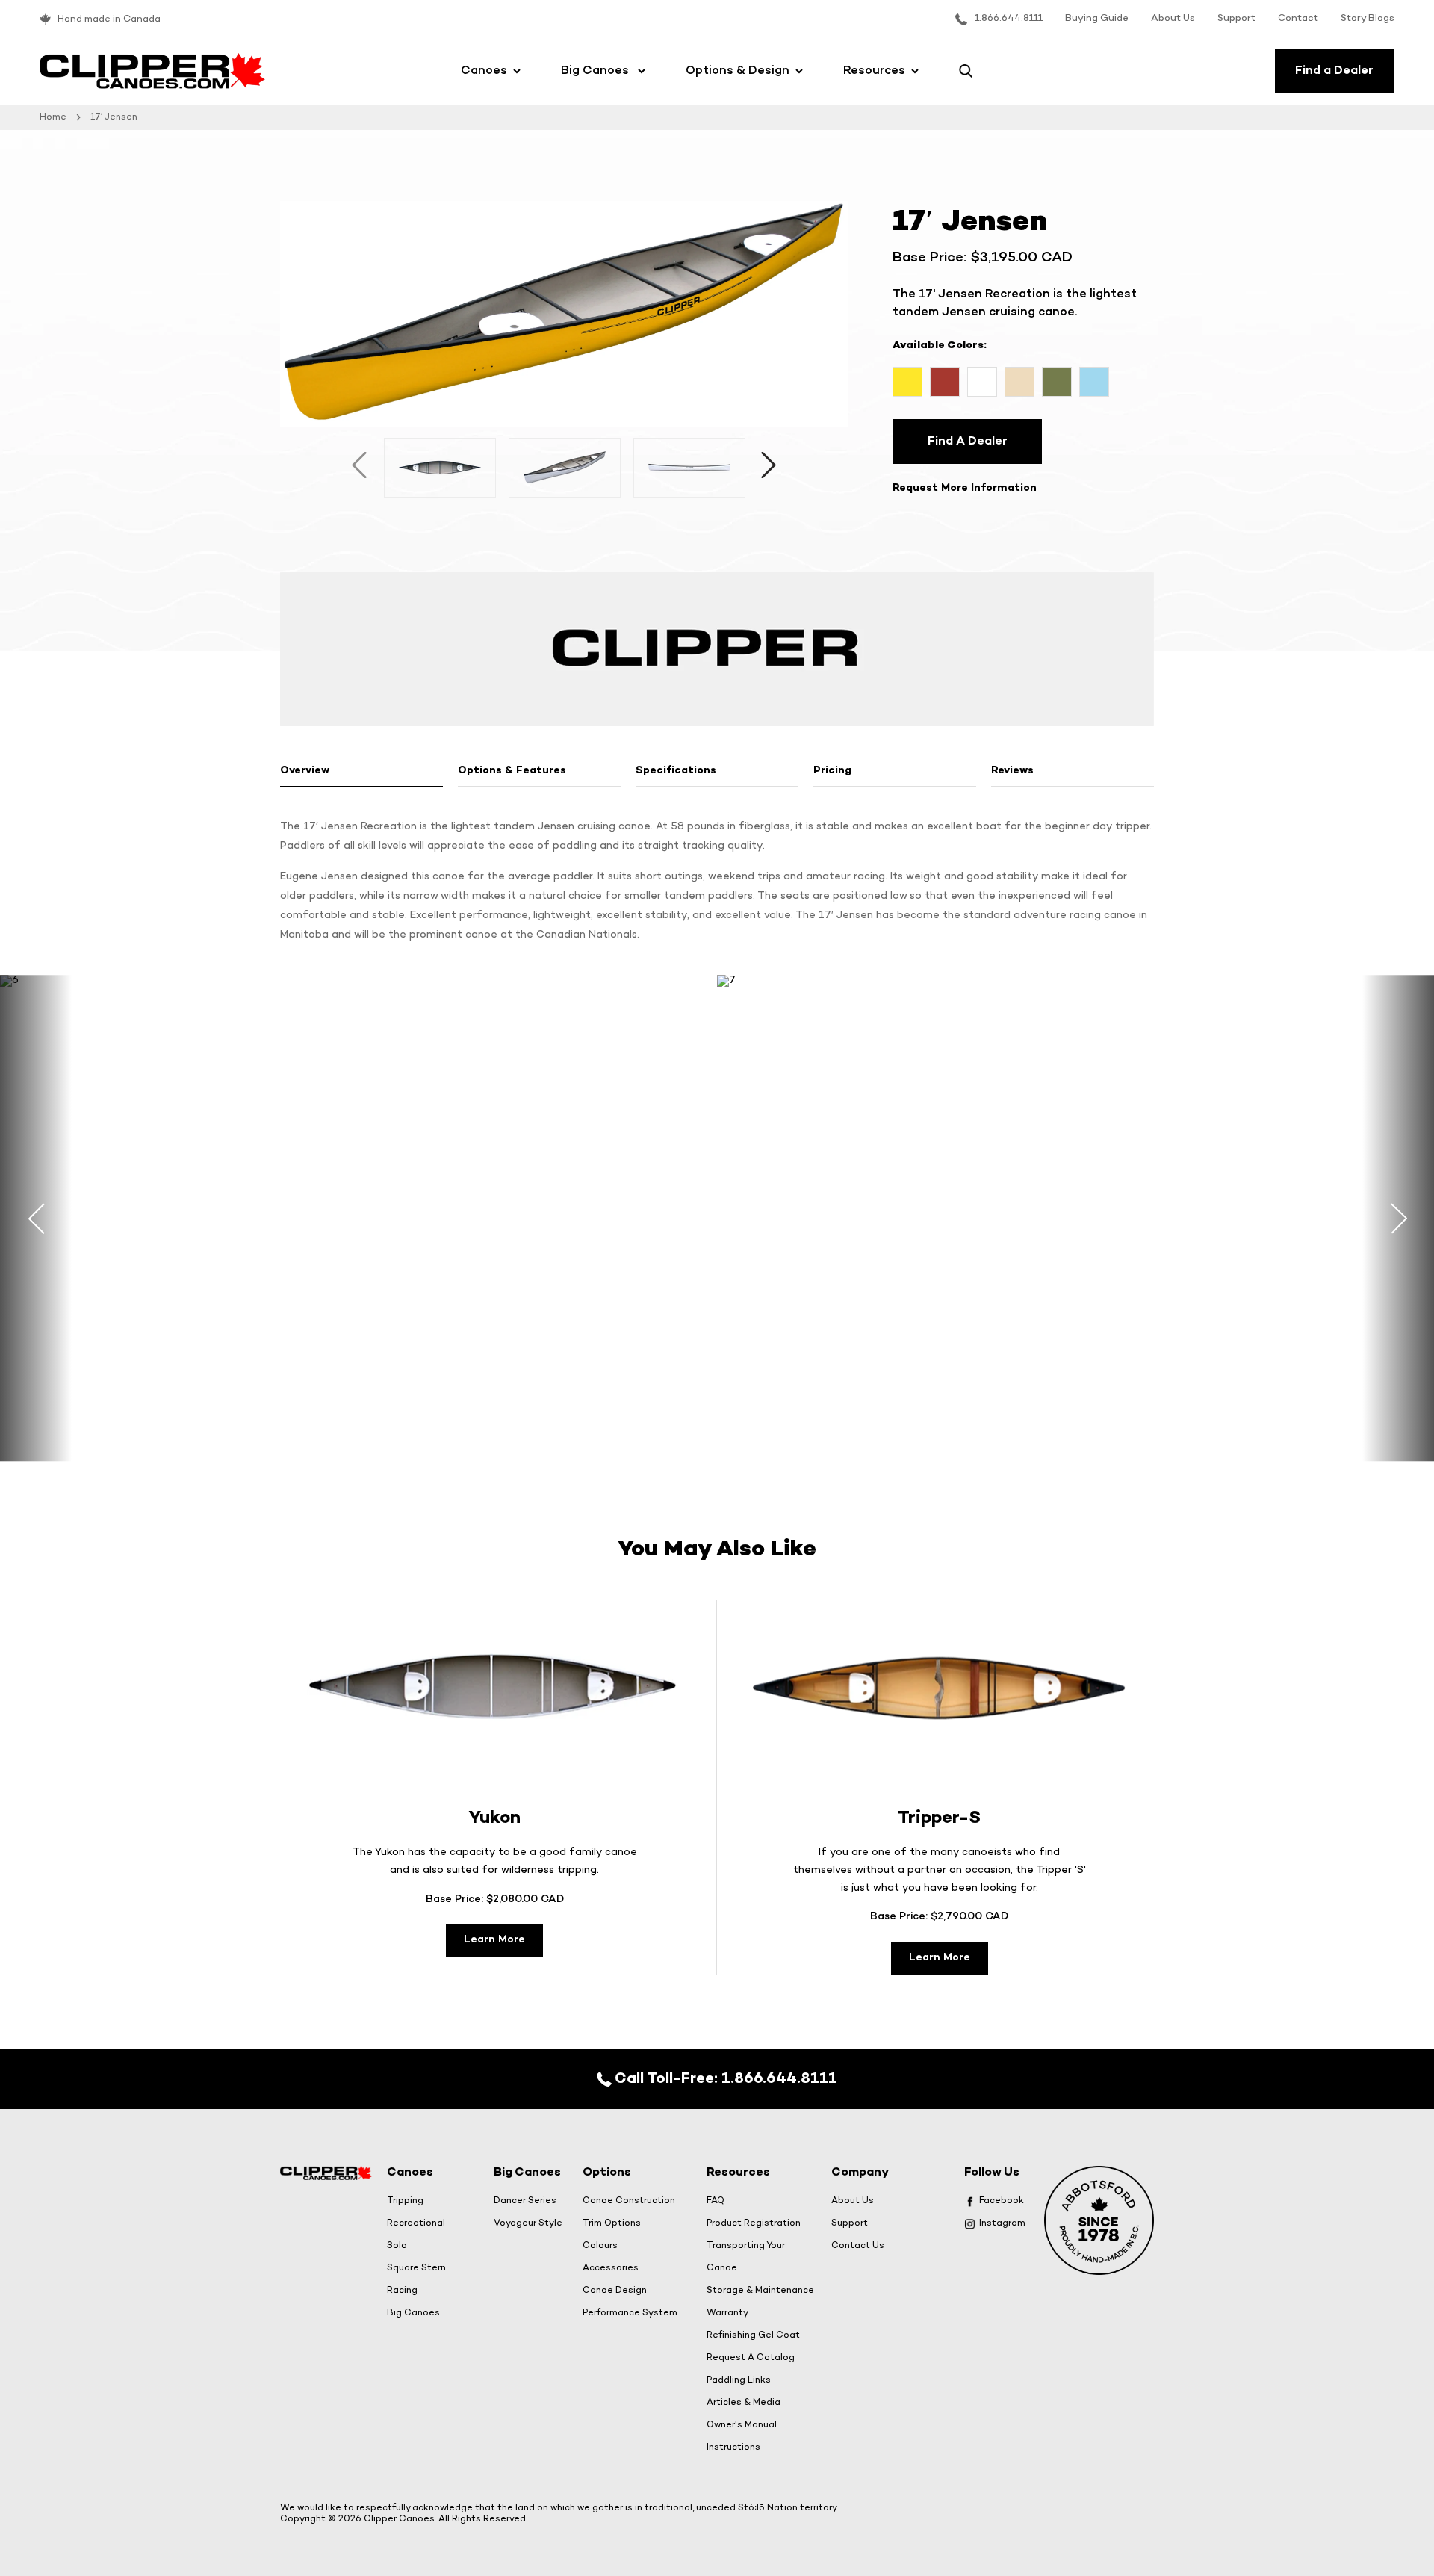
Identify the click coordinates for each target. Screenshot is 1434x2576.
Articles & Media (744, 2403)
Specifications (676, 771)
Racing (402, 2291)
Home (53, 117)
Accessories (611, 2268)
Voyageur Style (528, 2223)
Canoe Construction (629, 2201)
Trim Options (612, 2223)
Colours (600, 2246)
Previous (360, 468)
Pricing (832, 771)
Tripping (405, 2201)
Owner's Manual (742, 2425)
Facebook (1002, 2201)
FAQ (716, 2201)
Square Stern (416, 2268)
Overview (305, 771)
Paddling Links (739, 2380)
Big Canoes (596, 71)
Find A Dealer (968, 442)
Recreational (416, 2223)
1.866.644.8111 (1009, 19)
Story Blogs (1368, 19)
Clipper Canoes (399, 2519)
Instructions (733, 2447)
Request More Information (965, 489)
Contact (1298, 19)
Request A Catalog (751, 2358)
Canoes (484, 71)
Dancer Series (525, 2201)
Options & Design (738, 71)
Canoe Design (615, 2291)
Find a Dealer (1334, 71)
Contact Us (858, 2246)
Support (1236, 19)
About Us (1173, 19)
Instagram (1002, 2223)
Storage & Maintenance (760, 2291)
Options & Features (512, 771)
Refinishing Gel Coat (753, 2335)
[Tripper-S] (940, 1687)
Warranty (727, 2313)
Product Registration (754, 2223)
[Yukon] (494, 1687)
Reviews (1012, 771)
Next (768, 468)
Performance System (630, 2313)
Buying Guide (1097, 19)
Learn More (494, 1940)
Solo (397, 2246)
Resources (874, 71)
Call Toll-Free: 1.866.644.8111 (724, 2079)
